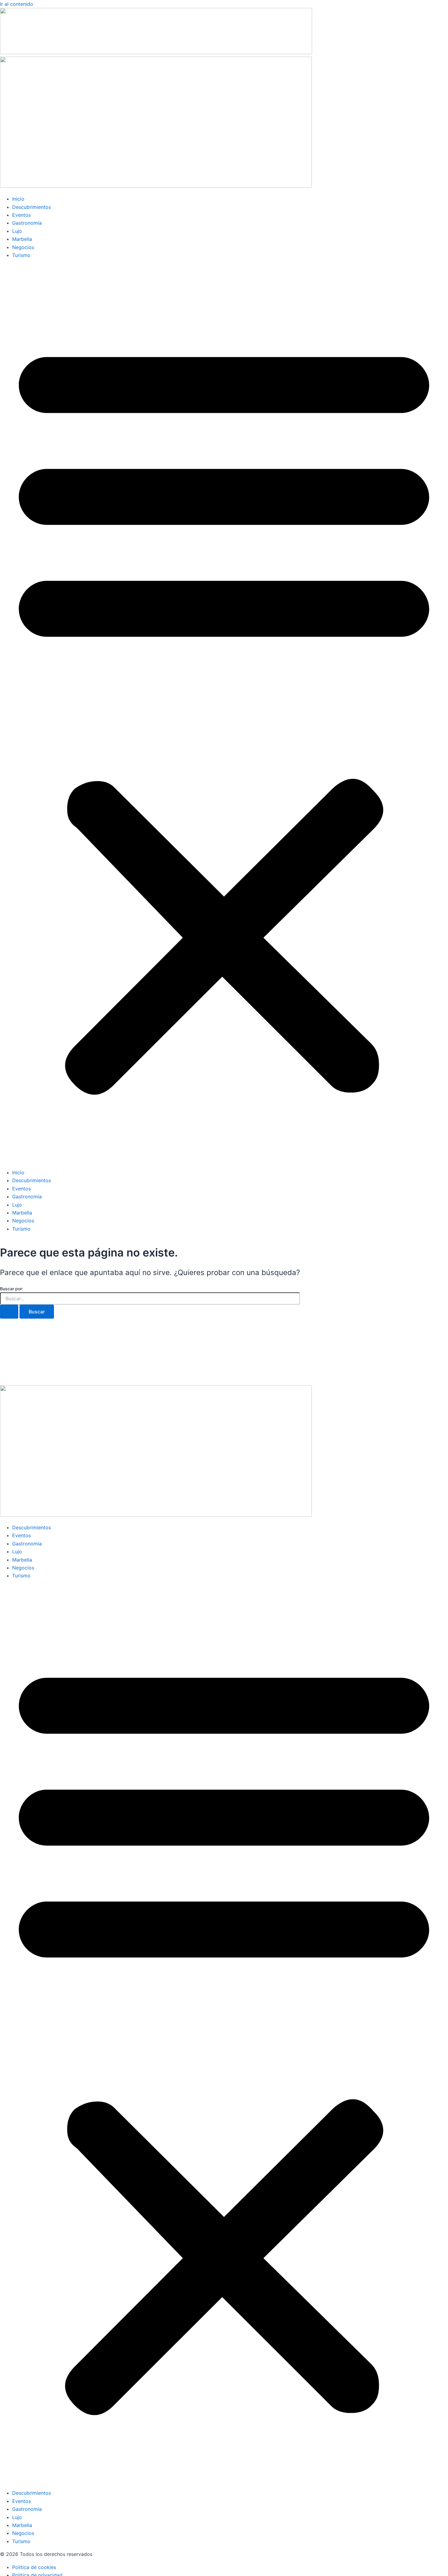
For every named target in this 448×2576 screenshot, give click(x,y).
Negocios (23, 247)
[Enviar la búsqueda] (9, 1312)
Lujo (17, 231)
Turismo (21, 255)
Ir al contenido (17, 4)
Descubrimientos (32, 207)
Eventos (21, 215)
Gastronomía (27, 223)
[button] (224, 714)
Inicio (18, 199)
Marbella (22, 239)
